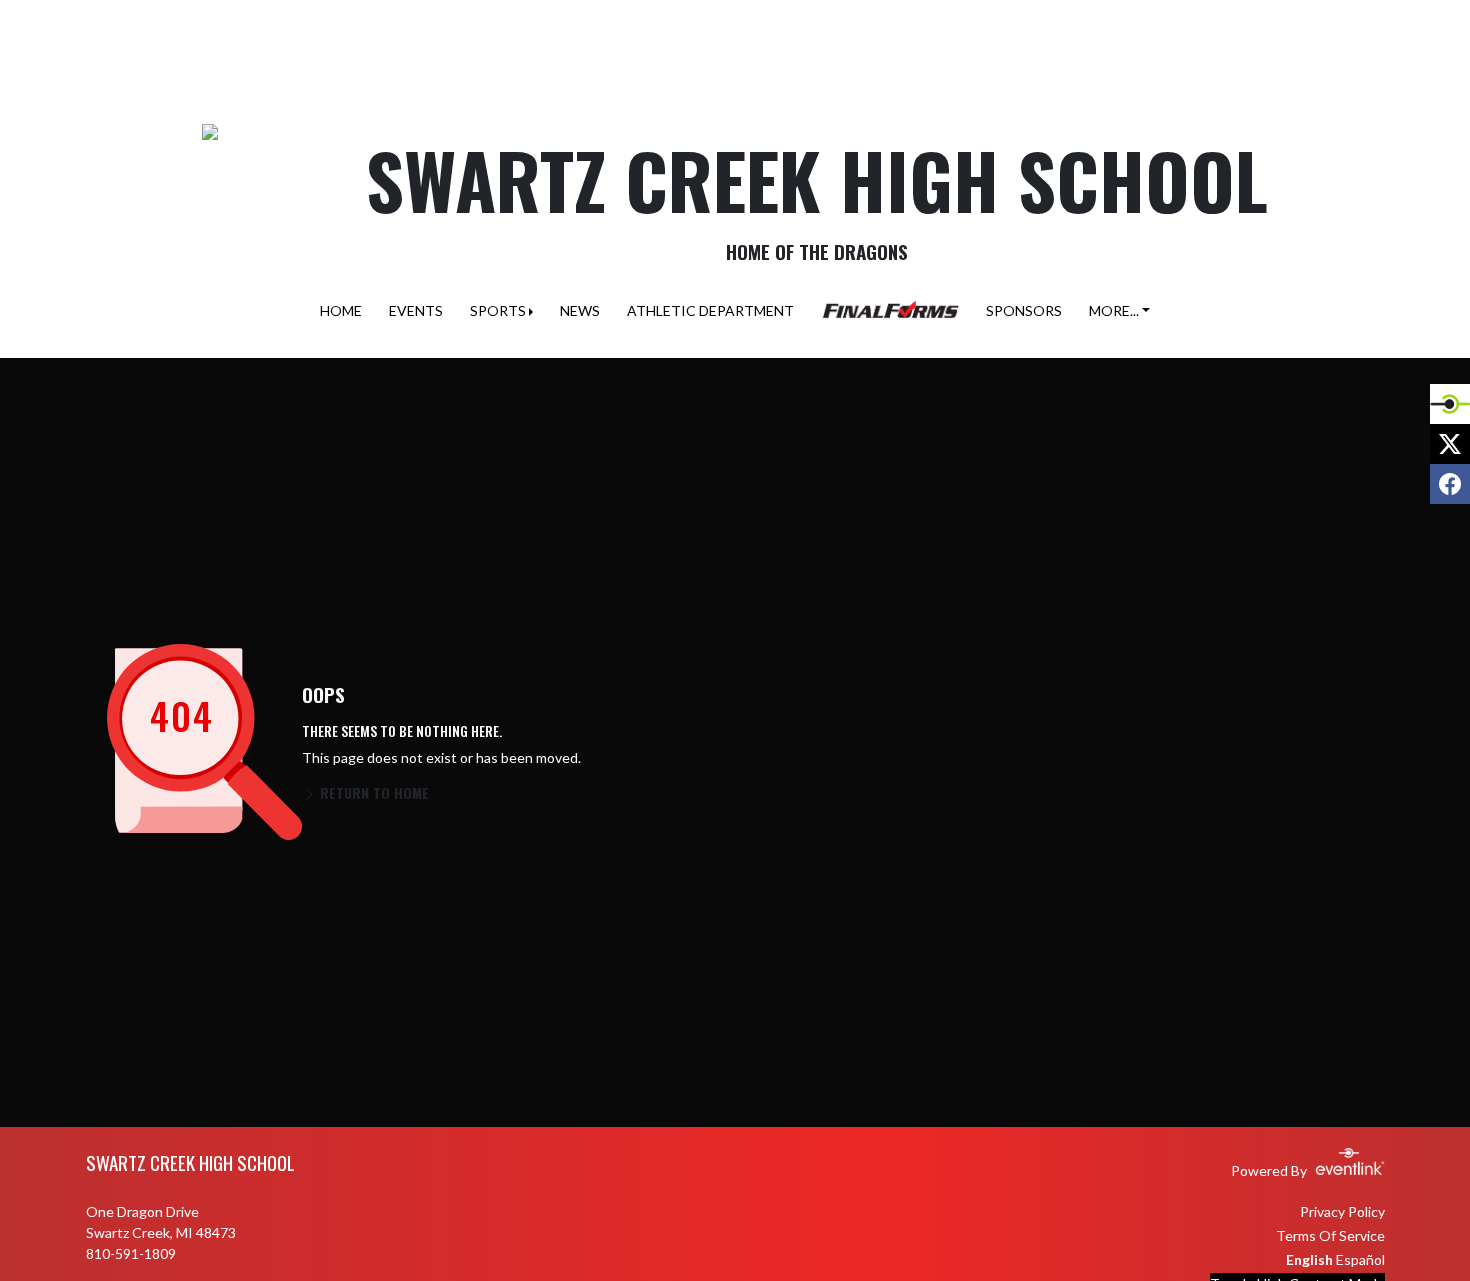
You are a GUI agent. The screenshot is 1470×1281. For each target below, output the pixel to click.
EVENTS (416, 310)
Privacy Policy (1342, 1211)
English (1309, 1259)
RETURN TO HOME (372, 792)
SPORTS (498, 310)
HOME (341, 310)
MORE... (1114, 310)
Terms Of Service (1330, 1235)
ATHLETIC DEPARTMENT (710, 310)
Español (1360, 1259)
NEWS (580, 310)
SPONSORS (1024, 310)
